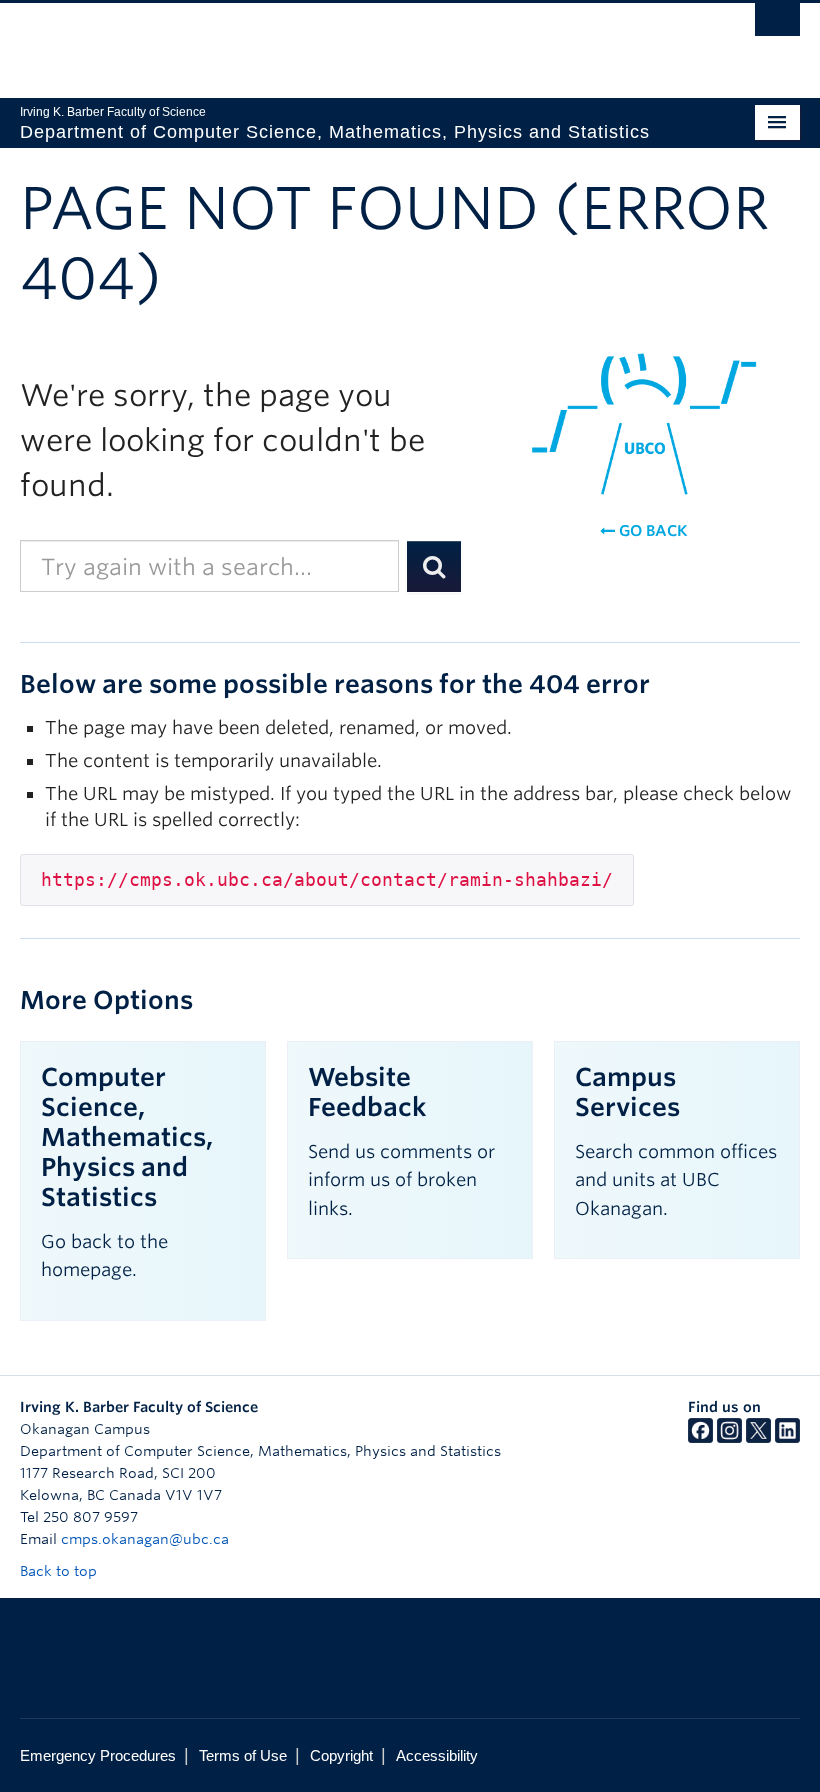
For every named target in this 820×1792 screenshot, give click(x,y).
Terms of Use (243, 1755)
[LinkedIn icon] (787, 1438)
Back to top (60, 1571)
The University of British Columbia (351, 41)
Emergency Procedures (98, 1755)
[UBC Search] (777, 25)
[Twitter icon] (758, 1438)
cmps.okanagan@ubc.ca (145, 1539)
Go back (651, 531)
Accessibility (437, 1755)
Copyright (341, 1755)
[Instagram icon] (729, 1438)
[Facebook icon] (700, 1438)
